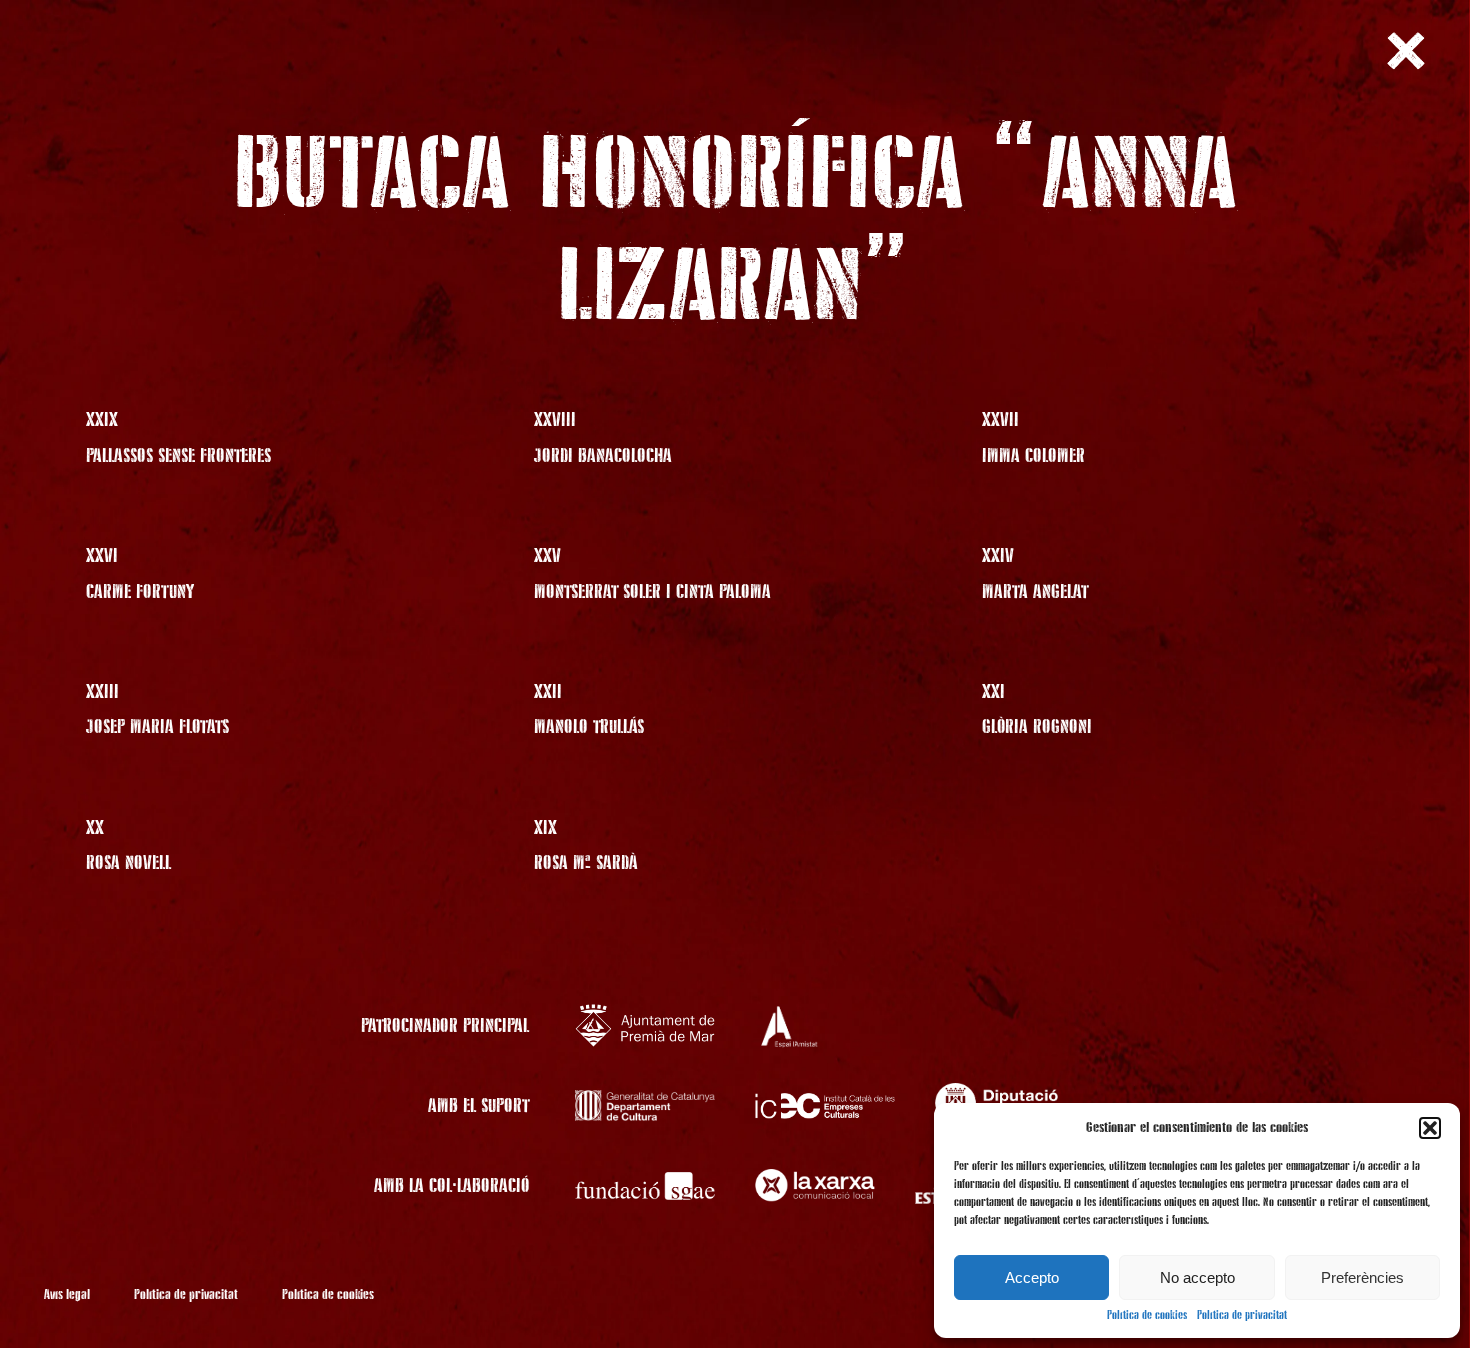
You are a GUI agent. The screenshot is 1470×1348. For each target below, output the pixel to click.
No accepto (1197, 1277)
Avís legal (67, 1295)
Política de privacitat (1242, 1316)
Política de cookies (1147, 1316)
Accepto (1032, 1277)
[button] (1430, 1128)
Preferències (1362, 1277)
